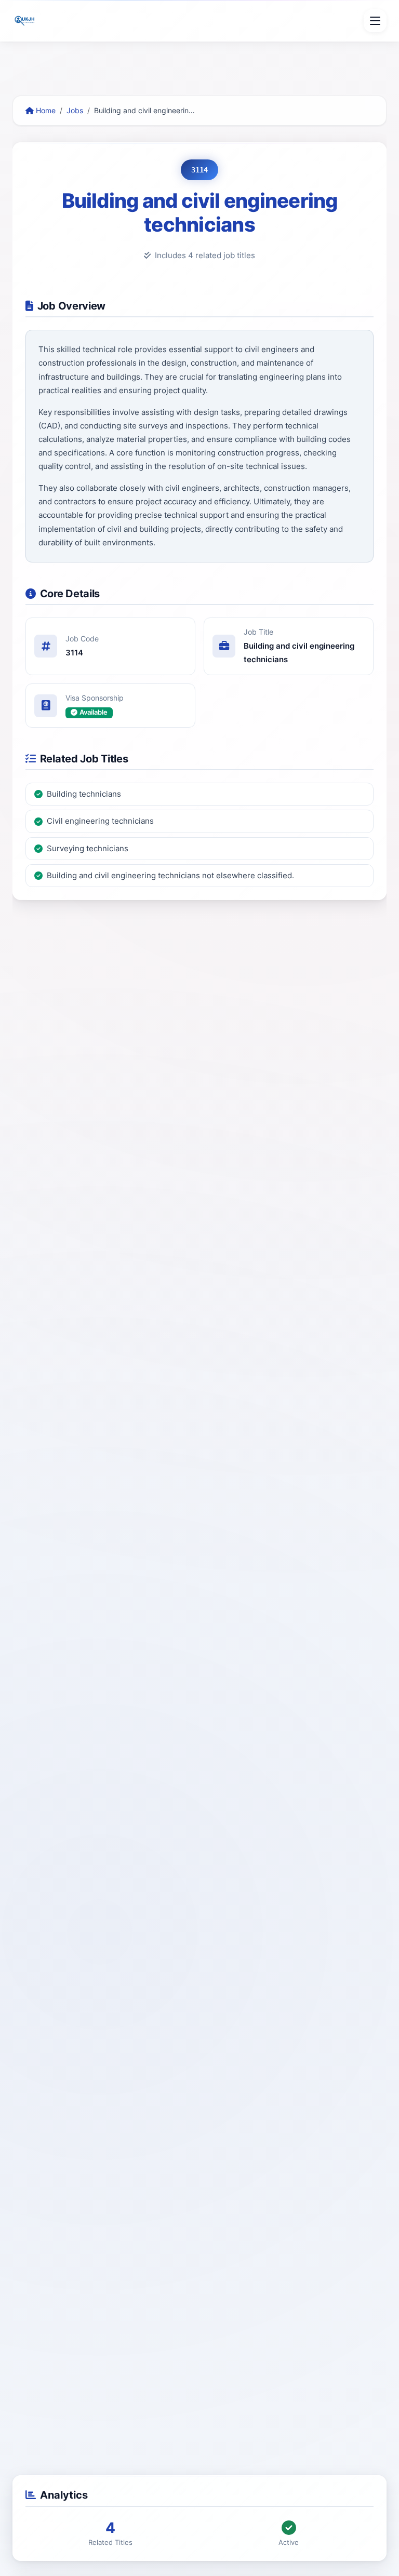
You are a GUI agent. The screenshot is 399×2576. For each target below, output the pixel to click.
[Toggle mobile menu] (375, 21)
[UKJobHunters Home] (25, 21)
